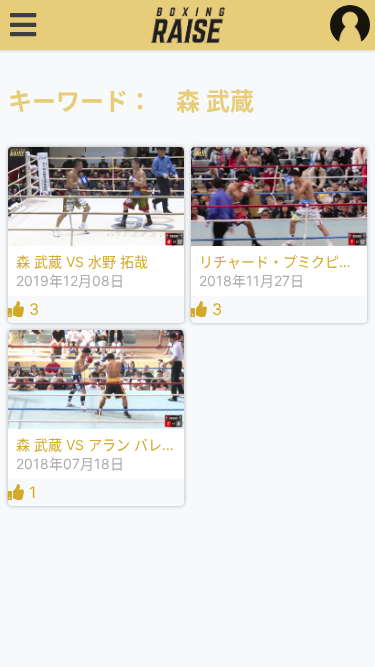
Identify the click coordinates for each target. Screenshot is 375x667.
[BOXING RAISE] (187, 25)
